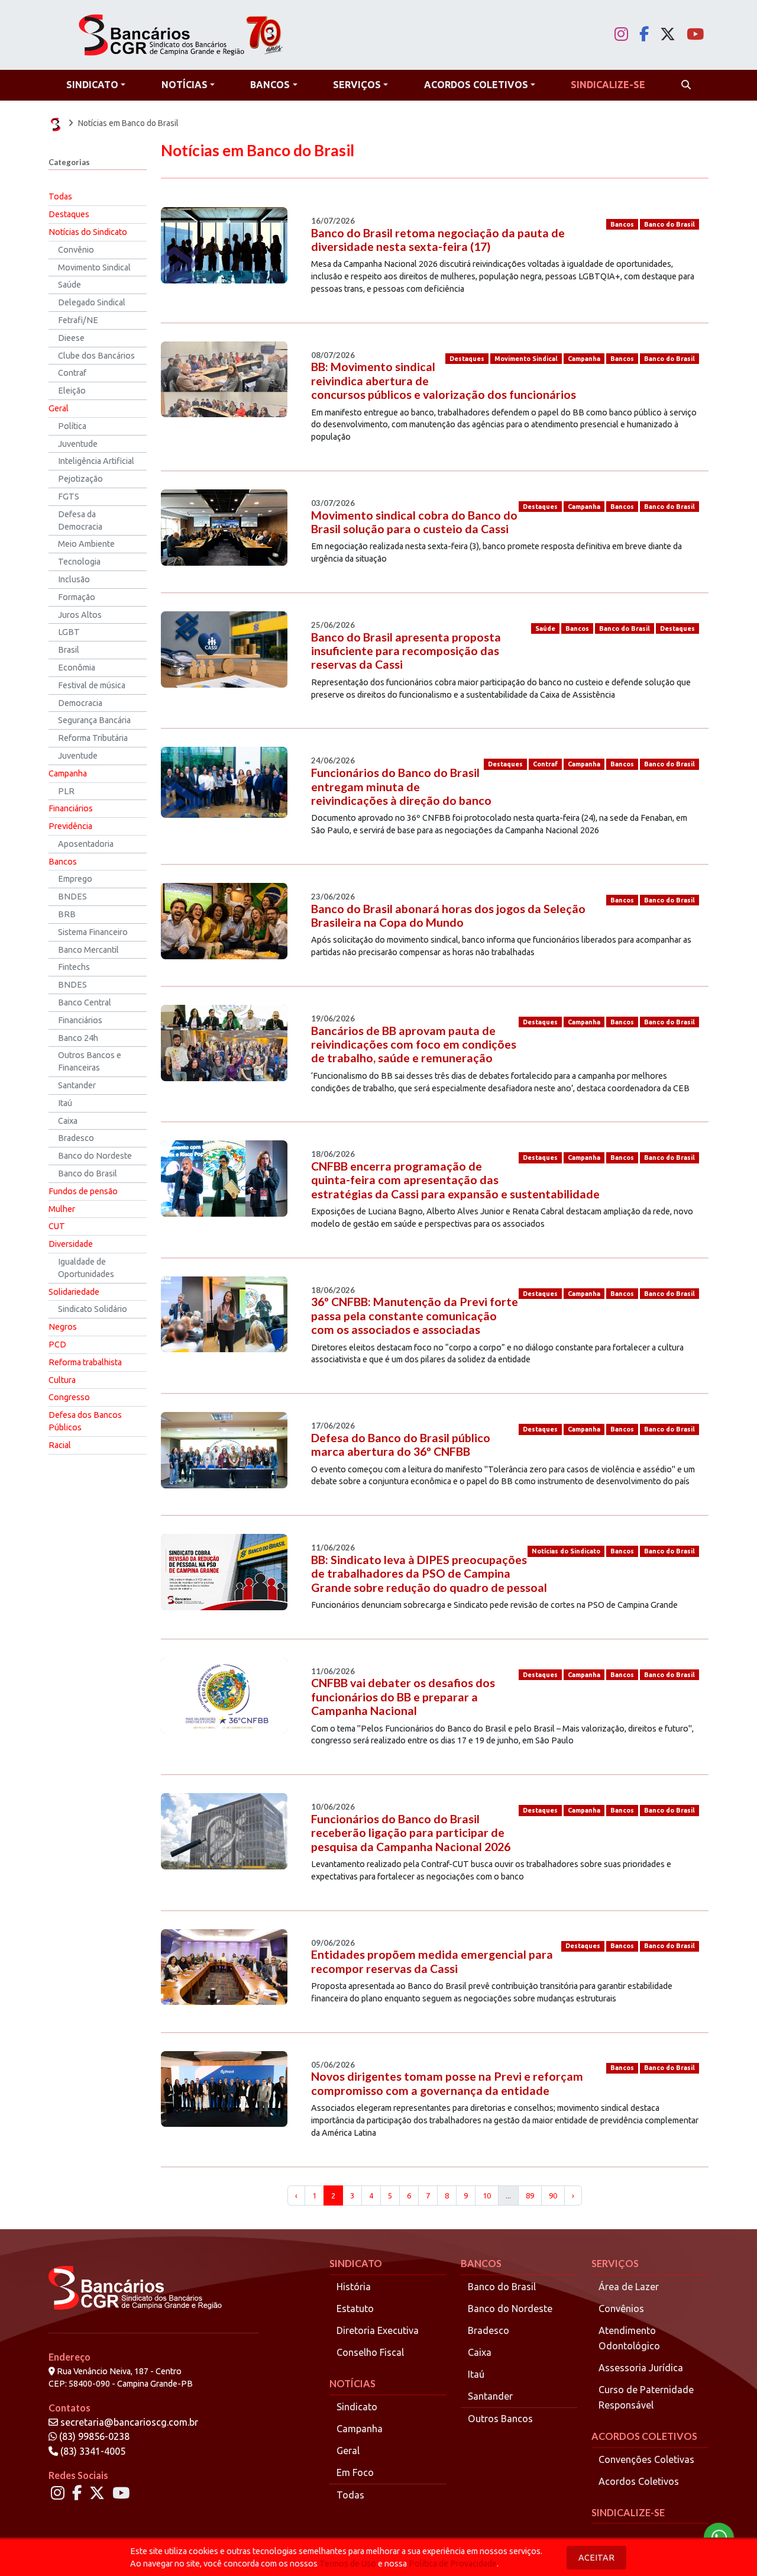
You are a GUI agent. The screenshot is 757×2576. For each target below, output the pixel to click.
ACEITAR (596, 2558)
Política (72, 426)
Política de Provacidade (453, 2564)
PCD (57, 1345)
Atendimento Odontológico (629, 2338)
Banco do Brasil (88, 1173)
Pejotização (80, 479)
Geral (59, 408)
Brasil (69, 650)
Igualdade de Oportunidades (86, 1268)
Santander (77, 1085)
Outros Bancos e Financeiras (90, 1061)
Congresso (69, 1397)
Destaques (69, 214)
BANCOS (481, 2263)
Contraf (72, 373)
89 (530, 2195)
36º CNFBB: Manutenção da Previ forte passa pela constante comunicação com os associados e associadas (415, 1316)
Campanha (68, 773)
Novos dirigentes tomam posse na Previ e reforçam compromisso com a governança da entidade (447, 2083)
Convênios (621, 2309)
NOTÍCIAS (352, 2383)
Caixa (68, 1121)
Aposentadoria (86, 844)
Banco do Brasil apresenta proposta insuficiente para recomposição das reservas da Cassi (406, 651)
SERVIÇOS (615, 2263)
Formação (77, 597)
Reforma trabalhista (85, 1362)
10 (487, 2195)
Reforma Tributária (93, 738)
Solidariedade (74, 1292)
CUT (57, 1226)
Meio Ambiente (86, 544)
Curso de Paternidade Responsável (646, 2397)
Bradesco (76, 1138)
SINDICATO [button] (92, 85)
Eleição (72, 391)
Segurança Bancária (94, 720)
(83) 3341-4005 (92, 2451)
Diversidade (71, 1244)
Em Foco (355, 2472)
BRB (67, 914)
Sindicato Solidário (93, 1309)
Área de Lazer (629, 2287)
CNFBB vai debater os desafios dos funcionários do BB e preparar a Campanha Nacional (403, 1697)
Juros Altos (80, 615)
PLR (66, 791)
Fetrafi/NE (78, 320)
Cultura (62, 1380)
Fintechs (74, 967)
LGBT (69, 632)
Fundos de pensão (83, 1191)
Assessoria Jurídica (641, 2368)
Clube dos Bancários (96, 356)
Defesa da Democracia (80, 520)
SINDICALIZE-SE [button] (608, 85)
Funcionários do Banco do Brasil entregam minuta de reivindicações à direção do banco (401, 786)
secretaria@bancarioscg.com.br (129, 2422)
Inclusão (74, 579)
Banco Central (85, 1002)
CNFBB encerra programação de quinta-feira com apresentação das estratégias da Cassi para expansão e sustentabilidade (455, 1180)
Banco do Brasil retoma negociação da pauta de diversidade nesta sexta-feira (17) (438, 240)
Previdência (70, 826)
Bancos (63, 862)
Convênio (76, 250)
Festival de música (92, 685)
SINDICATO (356, 2263)
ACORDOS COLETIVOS (644, 2436)
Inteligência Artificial (96, 461)
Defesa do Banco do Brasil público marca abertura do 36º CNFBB (401, 1445)
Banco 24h (78, 1038)
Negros (63, 1327)
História (354, 2287)
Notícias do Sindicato (88, 232)
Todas (60, 196)
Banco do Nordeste (95, 1156)
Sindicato (357, 2407)
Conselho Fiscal (370, 2352)
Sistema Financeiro (93, 932)
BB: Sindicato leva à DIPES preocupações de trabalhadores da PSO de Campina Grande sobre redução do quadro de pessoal (429, 1574)
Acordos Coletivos (639, 2481)
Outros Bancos (500, 2419)
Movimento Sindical (94, 267)
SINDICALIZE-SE (628, 2512)
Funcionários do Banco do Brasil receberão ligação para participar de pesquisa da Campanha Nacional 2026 (411, 1833)
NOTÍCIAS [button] (185, 85)
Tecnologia (79, 562)
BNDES (72, 897)
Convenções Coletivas (646, 2459)
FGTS (69, 496)
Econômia (77, 668)
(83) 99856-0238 (93, 2436)
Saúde (69, 285)
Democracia (80, 703)
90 (553, 2195)
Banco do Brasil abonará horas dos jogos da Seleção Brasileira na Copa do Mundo (448, 915)
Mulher (62, 1209)
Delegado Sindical (92, 302)
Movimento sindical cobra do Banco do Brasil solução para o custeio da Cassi (414, 522)
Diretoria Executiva (378, 2330)
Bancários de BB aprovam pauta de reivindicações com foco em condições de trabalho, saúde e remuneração (414, 1044)
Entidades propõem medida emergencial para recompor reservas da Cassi (432, 1961)
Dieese (71, 338)
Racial (60, 1445)
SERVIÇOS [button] (357, 85)
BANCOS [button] (270, 85)
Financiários (71, 808)
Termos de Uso (348, 2564)
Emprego (75, 879)
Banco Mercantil (88, 950)
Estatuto (355, 2309)
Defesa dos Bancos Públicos (85, 1421)
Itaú (65, 1103)
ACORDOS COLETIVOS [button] (476, 85)
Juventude (78, 444)
